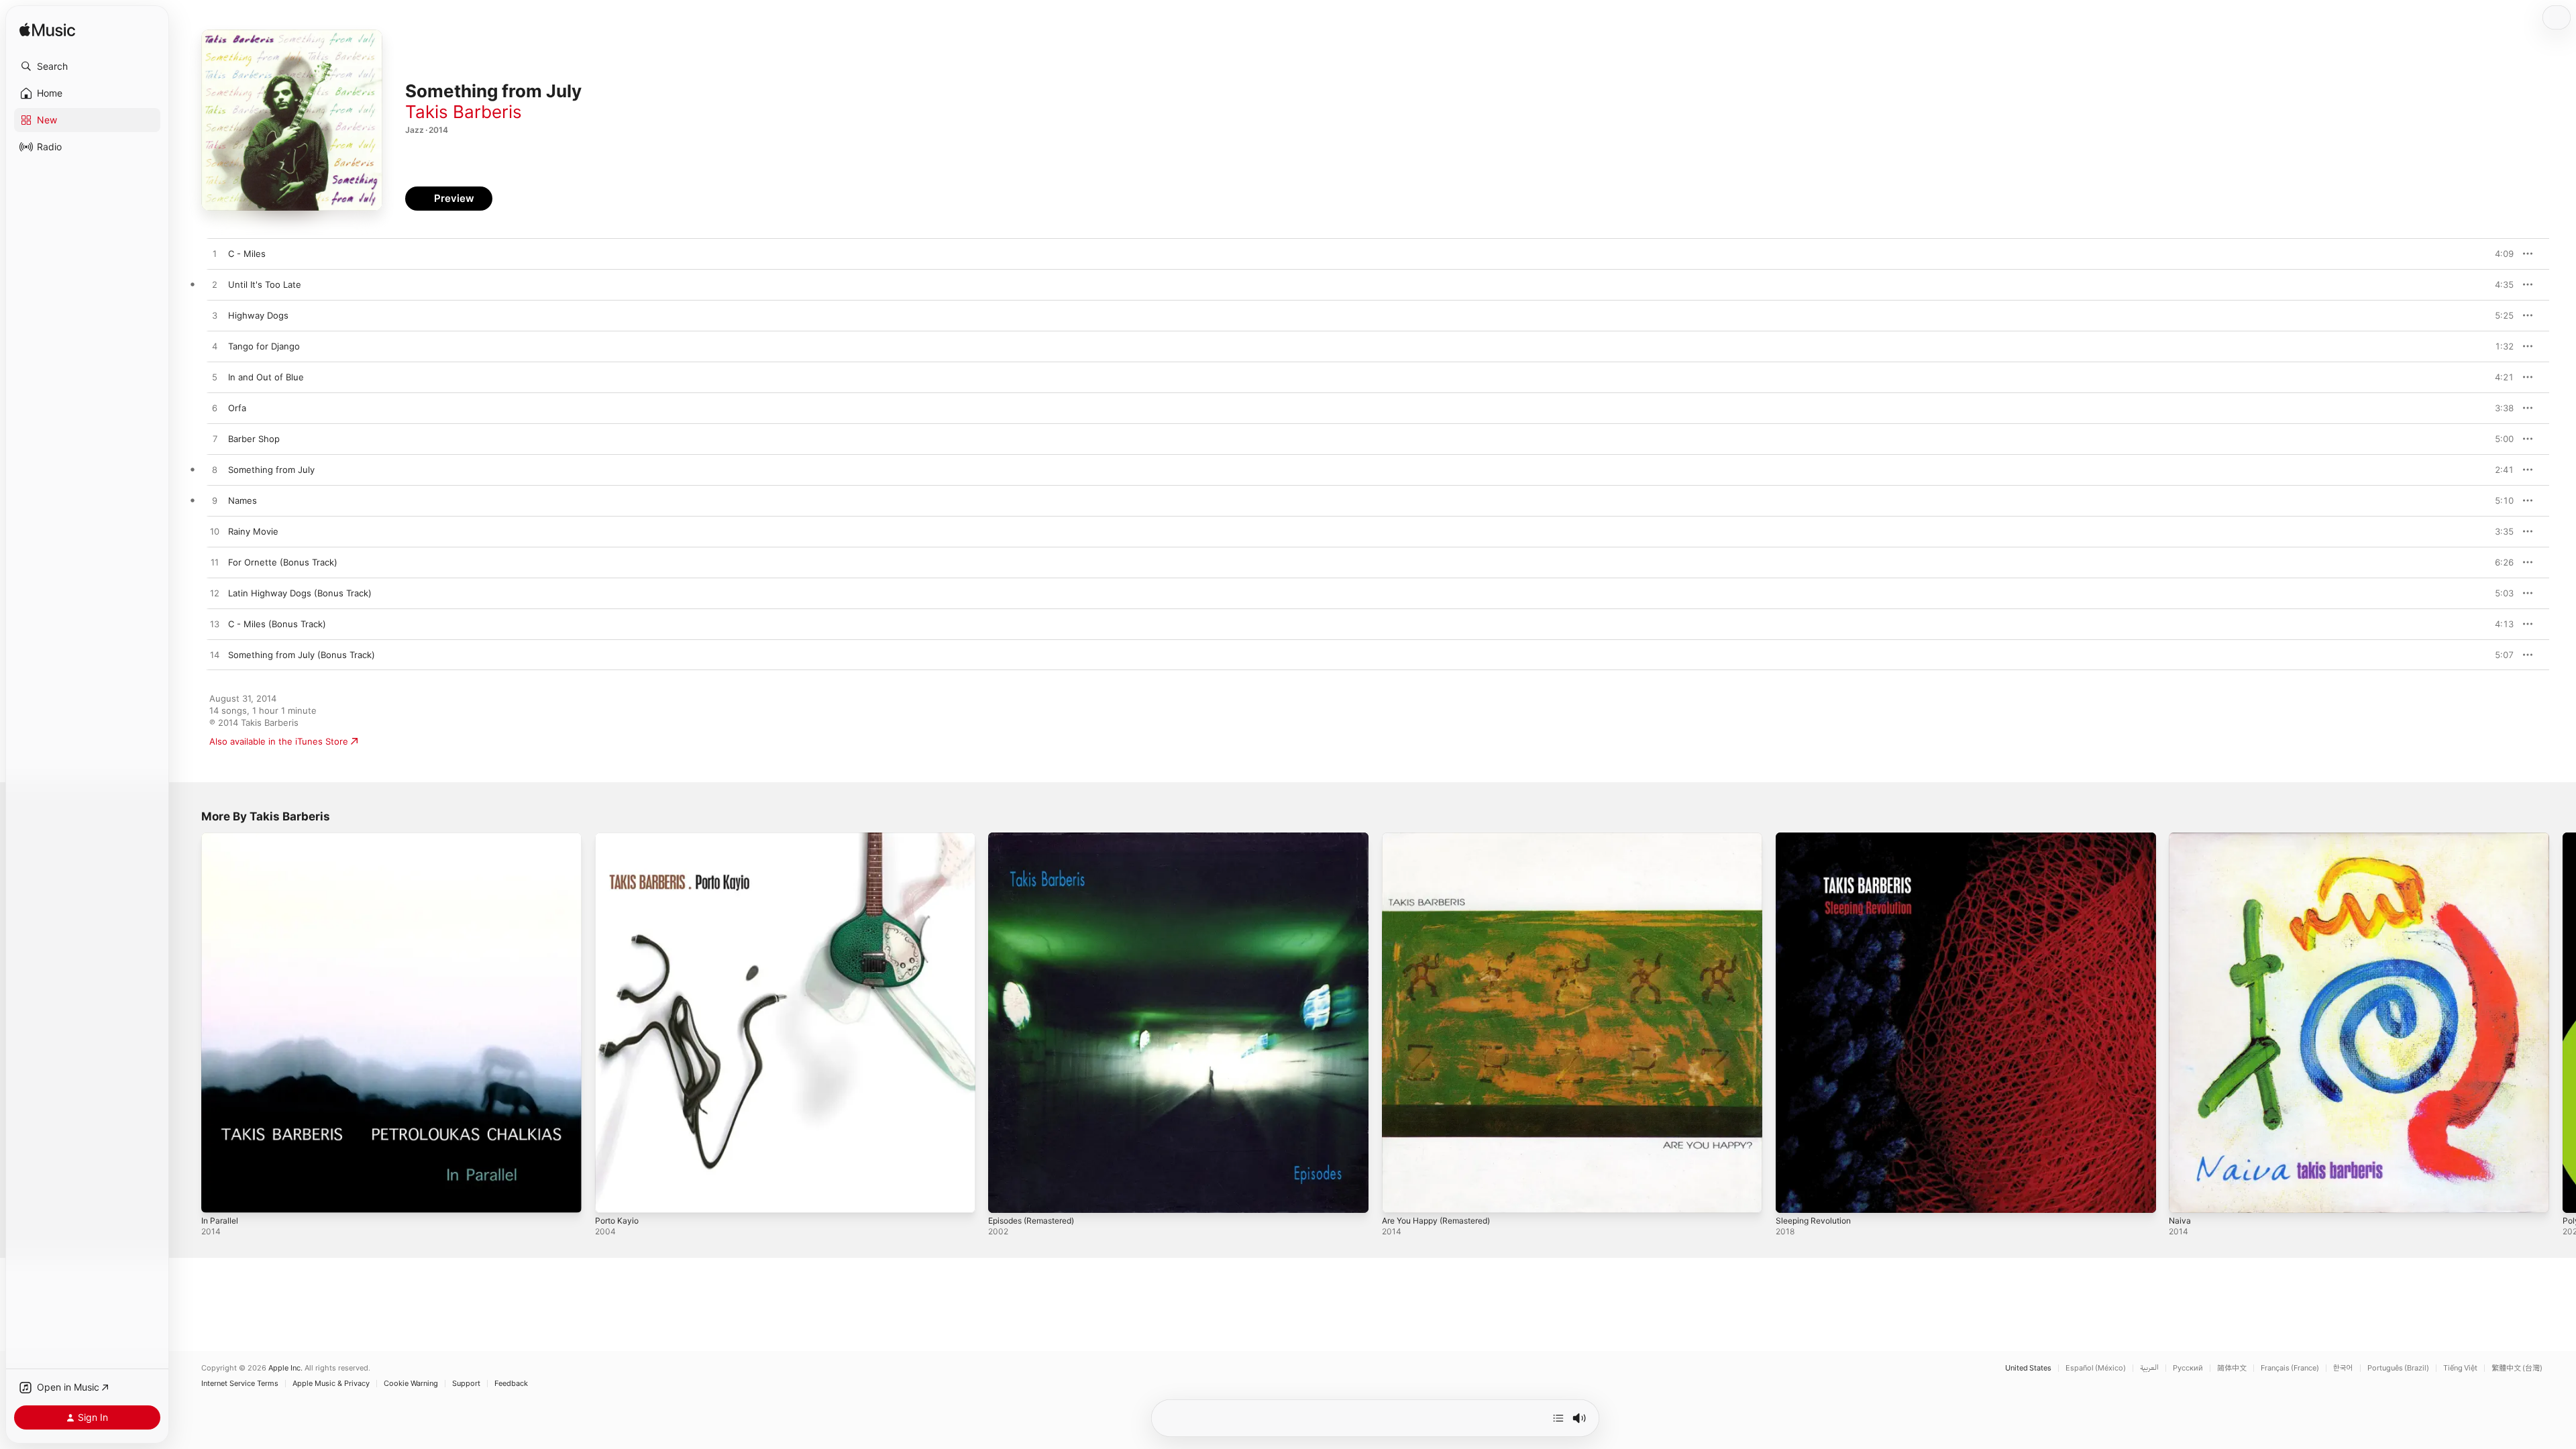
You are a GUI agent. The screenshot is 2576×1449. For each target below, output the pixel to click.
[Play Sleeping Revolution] (1792, 1196)
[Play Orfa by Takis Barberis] (215, 409)
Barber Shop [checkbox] (254, 439)
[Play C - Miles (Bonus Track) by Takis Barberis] (215, 625)
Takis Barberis (464, 112)
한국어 (2343, 1368)
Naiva (2180, 838)
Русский (2188, 1368)
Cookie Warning (411, 1384)
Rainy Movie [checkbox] (253, 531)
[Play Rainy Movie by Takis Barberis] (215, 532)
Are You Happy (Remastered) (1443, 838)
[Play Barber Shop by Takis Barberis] (215, 439)
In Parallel (221, 838)
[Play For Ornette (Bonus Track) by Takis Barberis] (215, 563)
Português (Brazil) (2398, 1368)
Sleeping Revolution (1817, 838)
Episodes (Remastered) (1037, 838)
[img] (47, 31)
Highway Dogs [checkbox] (258, 315)
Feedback (511, 1384)
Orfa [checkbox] (237, 408)
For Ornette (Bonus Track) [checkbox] (283, 562)
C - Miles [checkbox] (247, 254)
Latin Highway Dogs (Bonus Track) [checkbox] (300, 593)
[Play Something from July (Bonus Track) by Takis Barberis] (215, 655)
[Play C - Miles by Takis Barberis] (215, 254)
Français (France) (2290, 1368)
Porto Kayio (619, 838)
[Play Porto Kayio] (612, 1196)
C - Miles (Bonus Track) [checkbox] (277, 624)
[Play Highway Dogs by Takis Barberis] (215, 316)
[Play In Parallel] (218, 1196)
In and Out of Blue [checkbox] (266, 377)
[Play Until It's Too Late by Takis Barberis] (215, 285)
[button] (87, 66)
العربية (2149, 1368)
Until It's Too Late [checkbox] (265, 284)
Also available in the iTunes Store (279, 741)
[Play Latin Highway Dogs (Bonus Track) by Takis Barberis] (215, 594)
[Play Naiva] (2186, 1196)
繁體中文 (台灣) (2517, 1368)
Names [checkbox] (243, 500)
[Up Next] (1558, 1418)
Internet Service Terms (240, 1384)
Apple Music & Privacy (331, 1384)
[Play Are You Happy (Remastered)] (1399, 1196)
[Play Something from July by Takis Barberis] (215, 470)
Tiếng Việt (2460, 1368)
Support (466, 1384)
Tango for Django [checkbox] (264, 346)
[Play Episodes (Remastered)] (1005, 1196)
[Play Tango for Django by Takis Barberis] (215, 347)
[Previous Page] (188, 1022)
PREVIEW (2499, 254)
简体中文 (2232, 1368)
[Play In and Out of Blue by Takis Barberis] (215, 378)
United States (2028, 1368)
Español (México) (2096, 1368)
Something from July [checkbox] (271, 470)
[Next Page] (2563, 1022)
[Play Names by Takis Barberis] (215, 501)
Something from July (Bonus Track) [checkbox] (302, 655)
